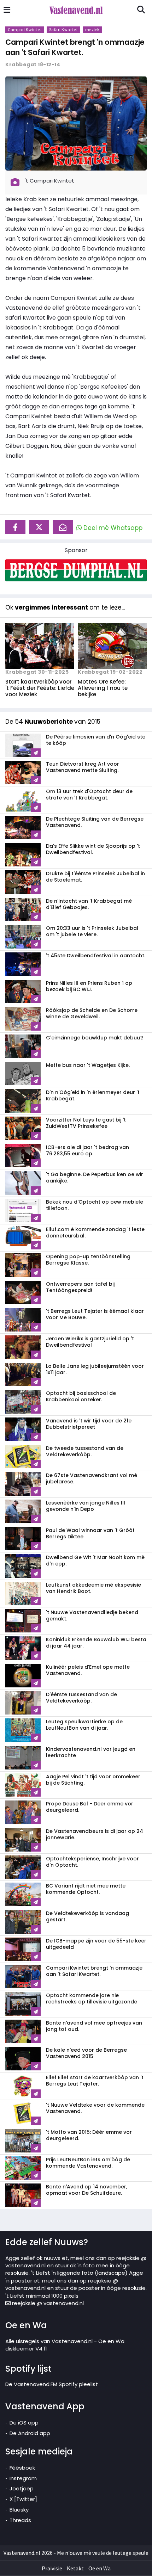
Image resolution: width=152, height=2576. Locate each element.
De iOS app (24, 2423)
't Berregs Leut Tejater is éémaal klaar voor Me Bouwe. (95, 1314)
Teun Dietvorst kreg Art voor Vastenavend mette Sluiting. (83, 767)
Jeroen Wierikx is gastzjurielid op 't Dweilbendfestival (90, 1342)
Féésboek (22, 2468)
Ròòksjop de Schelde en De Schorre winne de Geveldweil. (92, 1013)
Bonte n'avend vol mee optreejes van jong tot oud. (94, 2026)
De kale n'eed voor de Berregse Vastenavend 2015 (86, 2053)
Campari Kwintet (25, 29)
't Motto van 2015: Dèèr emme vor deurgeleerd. (89, 2135)
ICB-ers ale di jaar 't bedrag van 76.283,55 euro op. (87, 1150)
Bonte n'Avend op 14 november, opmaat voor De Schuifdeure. (87, 2190)
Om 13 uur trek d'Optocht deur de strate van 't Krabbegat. (89, 795)
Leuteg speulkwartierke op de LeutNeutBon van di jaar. (84, 1725)
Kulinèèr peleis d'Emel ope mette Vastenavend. (88, 1670)
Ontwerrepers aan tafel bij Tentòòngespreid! (80, 1287)
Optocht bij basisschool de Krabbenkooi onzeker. (81, 1396)
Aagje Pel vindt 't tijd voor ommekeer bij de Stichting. (93, 1780)
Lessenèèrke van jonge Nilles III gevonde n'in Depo (86, 1506)
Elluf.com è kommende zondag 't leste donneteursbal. (95, 1233)
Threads (20, 2520)
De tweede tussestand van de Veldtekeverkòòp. (85, 1451)
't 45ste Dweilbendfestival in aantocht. (96, 956)
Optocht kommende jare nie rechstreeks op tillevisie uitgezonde (92, 1999)
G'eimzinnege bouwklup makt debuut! (95, 1038)
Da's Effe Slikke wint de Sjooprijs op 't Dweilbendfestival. (93, 849)
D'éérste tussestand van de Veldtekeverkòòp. (81, 1698)
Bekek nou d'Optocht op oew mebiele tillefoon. (95, 1205)
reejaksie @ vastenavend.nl (47, 2303)
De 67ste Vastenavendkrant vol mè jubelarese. (92, 1478)
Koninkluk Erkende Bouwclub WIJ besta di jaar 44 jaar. (96, 1643)
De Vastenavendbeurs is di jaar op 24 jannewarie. (95, 1834)
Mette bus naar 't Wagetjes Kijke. (88, 1065)
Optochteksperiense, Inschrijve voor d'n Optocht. (92, 1862)
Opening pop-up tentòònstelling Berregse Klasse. (88, 1260)
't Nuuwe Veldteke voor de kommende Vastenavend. (95, 2108)
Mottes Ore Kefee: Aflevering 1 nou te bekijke (103, 688)
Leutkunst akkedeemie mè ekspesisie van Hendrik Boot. (93, 1588)
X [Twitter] (23, 2499)
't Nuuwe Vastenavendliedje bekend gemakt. (92, 1616)
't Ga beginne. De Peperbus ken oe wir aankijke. (95, 1178)
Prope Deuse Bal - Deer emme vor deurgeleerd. (90, 1807)
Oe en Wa (100, 2568)
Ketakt (75, 2568)
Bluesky (19, 2510)
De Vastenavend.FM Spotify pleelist (52, 2384)
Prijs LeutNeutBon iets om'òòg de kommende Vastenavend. (88, 2163)
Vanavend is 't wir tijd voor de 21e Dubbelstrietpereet (89, 1424)
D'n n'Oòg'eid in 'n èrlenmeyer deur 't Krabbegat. (93, 1095)
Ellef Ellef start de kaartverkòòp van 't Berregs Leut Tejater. (95, 2081)
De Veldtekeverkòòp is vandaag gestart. (87, 1916)
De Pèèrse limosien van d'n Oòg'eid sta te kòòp (96, 740)
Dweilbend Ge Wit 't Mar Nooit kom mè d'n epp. (95, 1561)
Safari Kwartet (63, 29)
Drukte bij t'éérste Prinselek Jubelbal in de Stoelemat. (95, 877)
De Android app (30, 2433)
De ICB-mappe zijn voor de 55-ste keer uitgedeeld (96, 1944)
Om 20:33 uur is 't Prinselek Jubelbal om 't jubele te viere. (92, 931)
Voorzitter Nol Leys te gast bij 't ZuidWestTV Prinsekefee (86, 1123)
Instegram (23, 2478)
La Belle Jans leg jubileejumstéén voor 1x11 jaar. (95, 1369)
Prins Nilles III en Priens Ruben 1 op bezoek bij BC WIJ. (89, 986)
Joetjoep (22, 2488)
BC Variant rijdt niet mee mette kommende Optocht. (86, 1889)
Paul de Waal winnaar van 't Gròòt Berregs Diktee (90, 1533)
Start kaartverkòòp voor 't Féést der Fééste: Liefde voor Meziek (40, 688)
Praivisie (52, 2568)
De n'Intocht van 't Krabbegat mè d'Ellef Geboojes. (89, 904)
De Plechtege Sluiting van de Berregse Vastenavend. (95, 822)
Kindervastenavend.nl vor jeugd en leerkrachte (91, 1752)
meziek (92, 29)
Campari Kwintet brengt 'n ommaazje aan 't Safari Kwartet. (75, 47)
